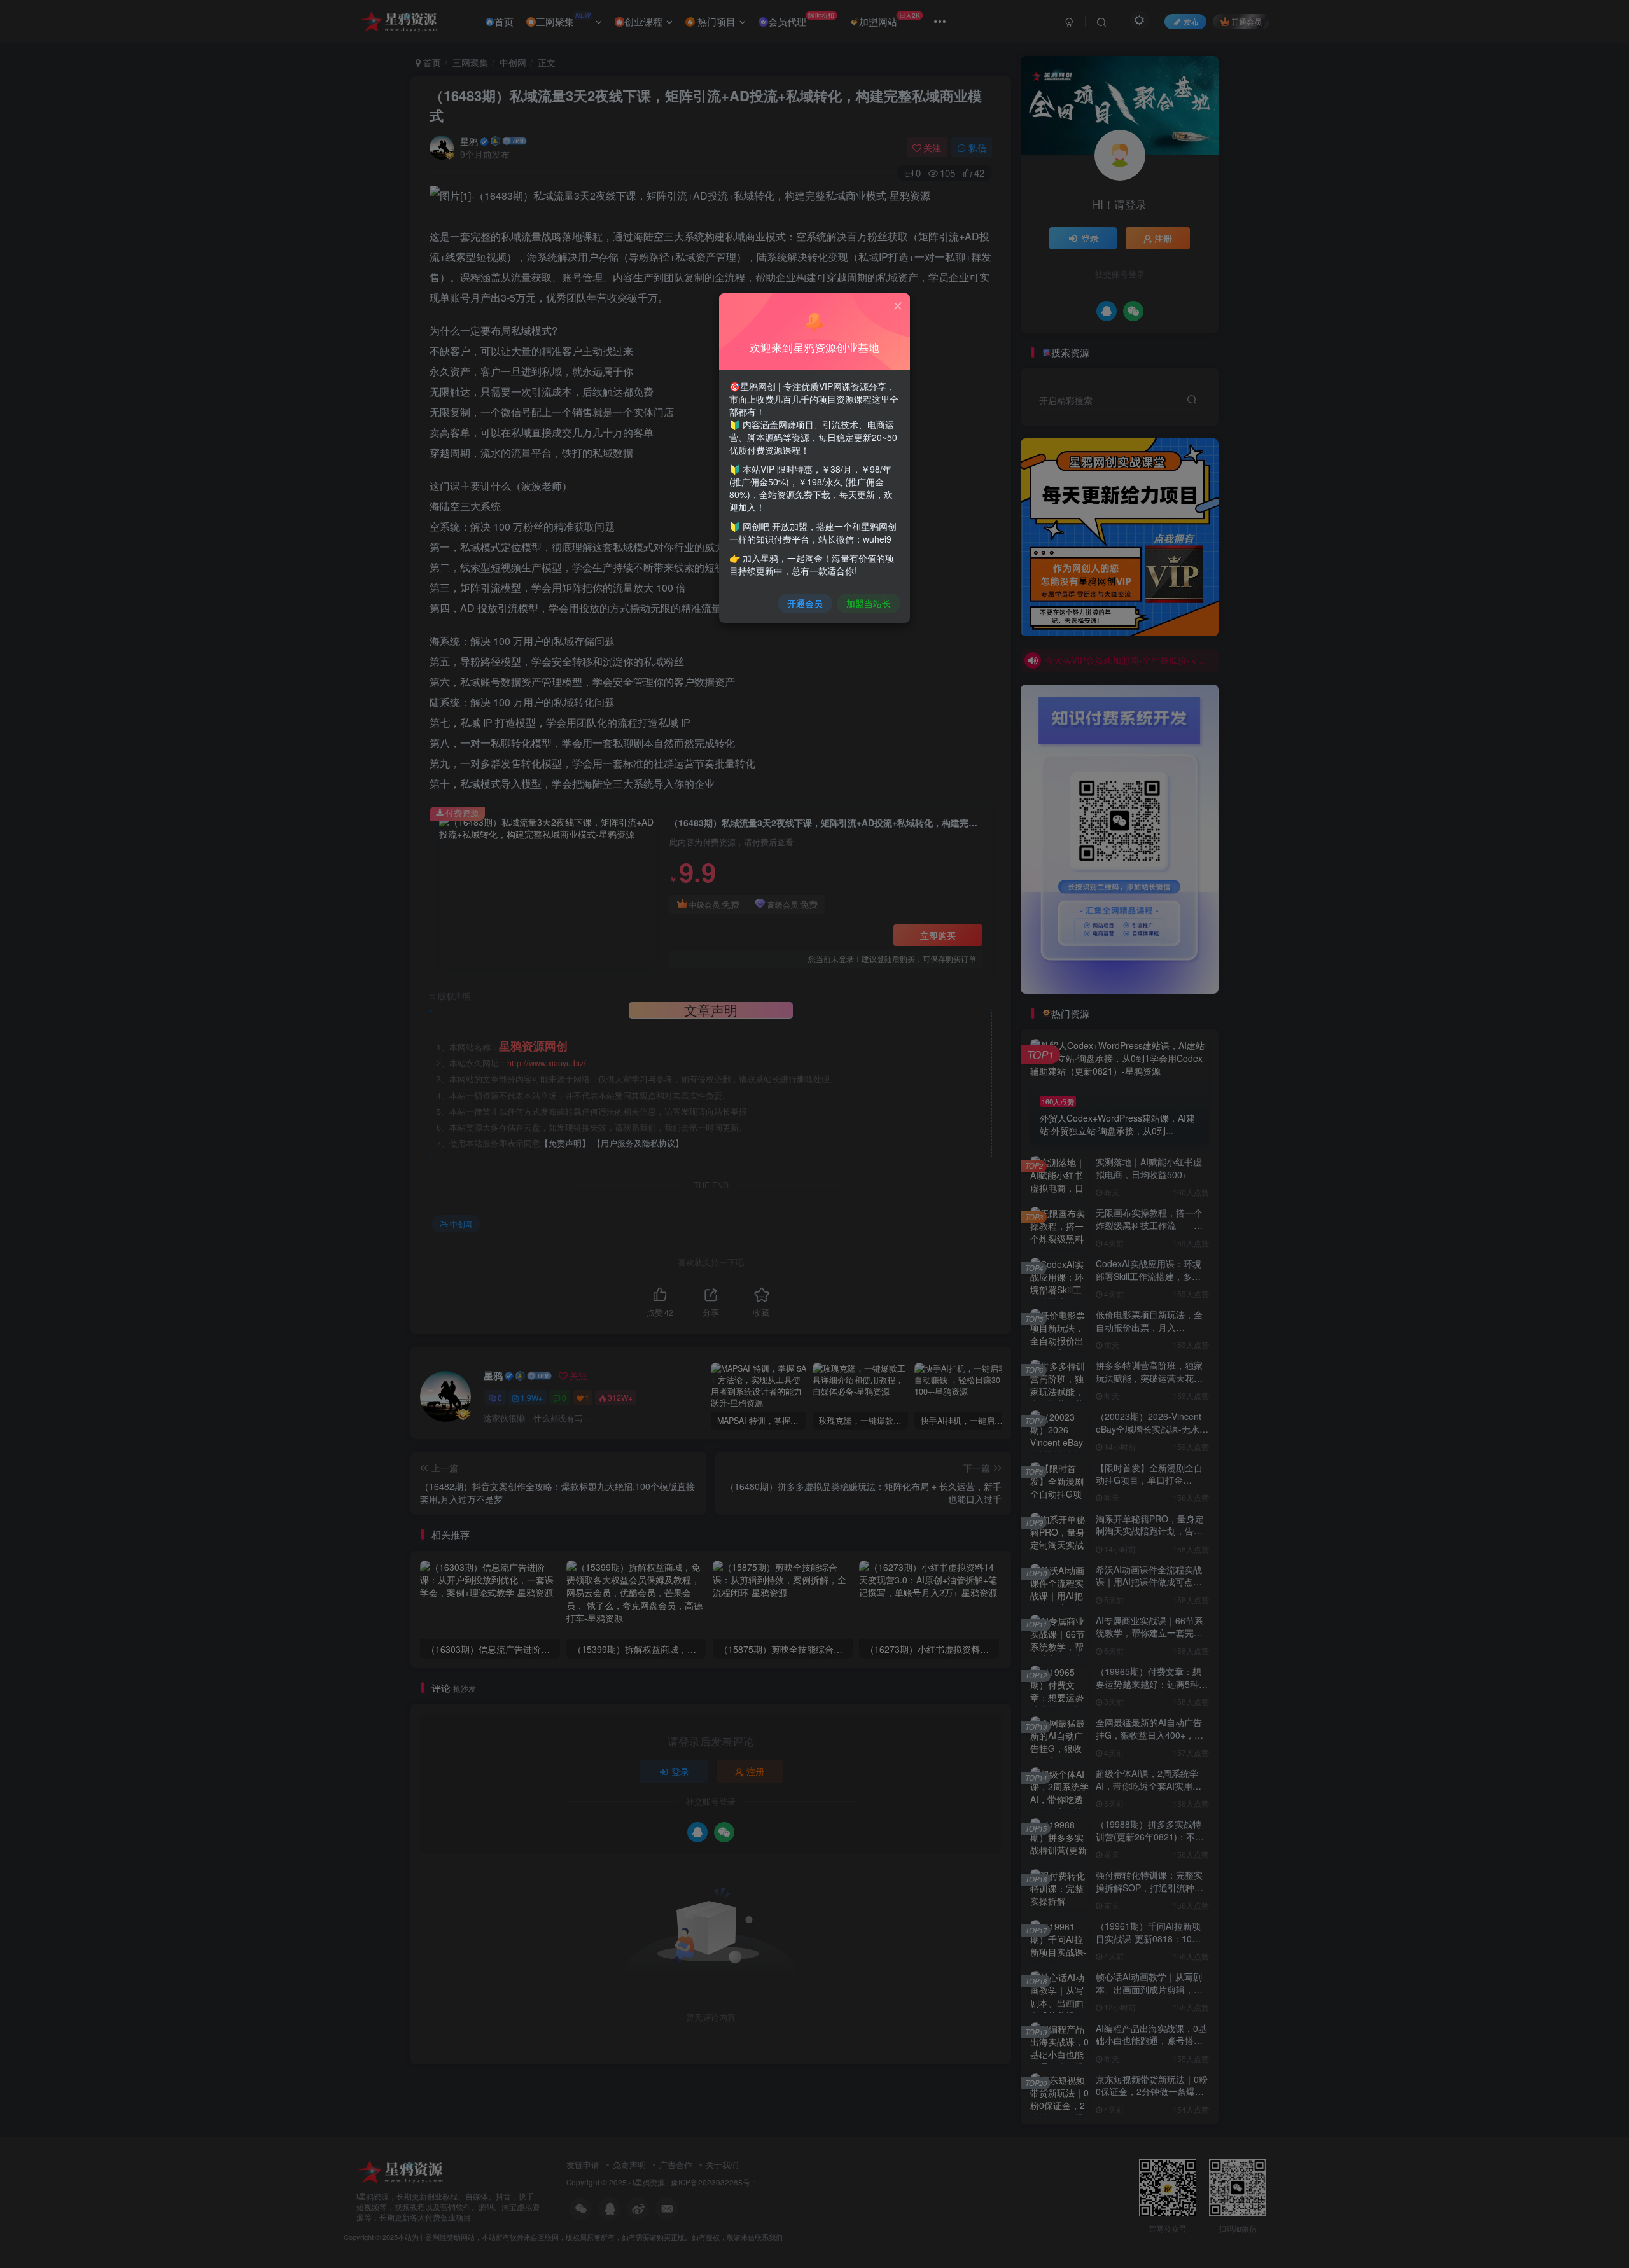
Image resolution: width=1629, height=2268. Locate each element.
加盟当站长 (869, 603)
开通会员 (805, 603)
